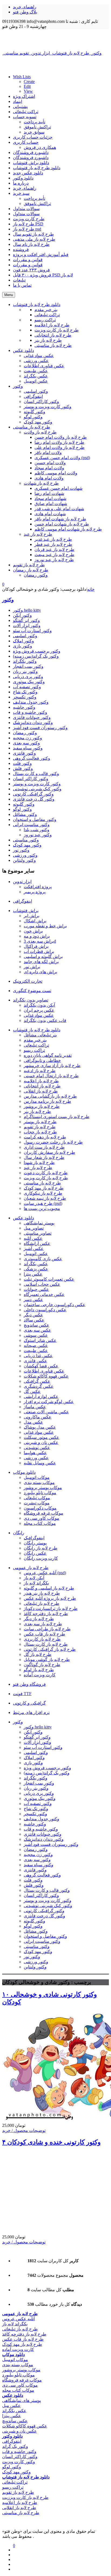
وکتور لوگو (22, 809)
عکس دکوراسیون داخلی (45, 1310)
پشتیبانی (20, 107)
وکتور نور (21, 850)
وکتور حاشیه (24, 707)
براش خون (33, 931)
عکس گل (32, 1391)
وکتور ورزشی (25, 855)
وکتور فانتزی (24, 753)
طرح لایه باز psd (27, 229)
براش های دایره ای (40, 972)
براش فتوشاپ (26, 911)
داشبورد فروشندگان (31, 152)
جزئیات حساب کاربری (33, 137)
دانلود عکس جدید (28, 173)
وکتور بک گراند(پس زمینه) (36, 656)
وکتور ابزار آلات (27, 626)
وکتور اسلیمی (25, 636)
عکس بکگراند (36, 1264)
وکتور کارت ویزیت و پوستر (37, 784)
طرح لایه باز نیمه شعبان (45, 1198)
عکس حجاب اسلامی (42, 1284)
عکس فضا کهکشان (41, 1366)
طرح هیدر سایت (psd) (43, 1203)
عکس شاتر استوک (40, 1340)
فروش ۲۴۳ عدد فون (31, 270)
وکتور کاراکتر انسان (31, 779)
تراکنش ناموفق (37, 127)
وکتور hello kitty (27, 610)
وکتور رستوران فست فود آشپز (40, 728)
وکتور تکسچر (25, 697)
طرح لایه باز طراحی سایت (47, 1629)
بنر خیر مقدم (35, 1040)
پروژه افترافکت (38, 887)
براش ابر (32, 916)
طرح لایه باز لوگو (39, 1670)
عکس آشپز (34, 1249)
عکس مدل (33, 1422)
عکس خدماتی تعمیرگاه (44, 1294)
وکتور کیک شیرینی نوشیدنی (37, 789)
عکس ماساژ (35, 1407)
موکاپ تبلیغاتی (37, 1498)
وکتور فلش (23, 768)
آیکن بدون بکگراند (39, 1005)
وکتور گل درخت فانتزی (34, 799)
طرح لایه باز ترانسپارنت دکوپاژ (51, 1608)
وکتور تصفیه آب (27, 687)
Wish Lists (22, 77)
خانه (91, 589)
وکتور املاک (23, 641)
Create (29, 82)
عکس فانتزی (35, 1361)
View (28, 91)
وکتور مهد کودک (27, 845)
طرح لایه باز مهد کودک (44, 1188)
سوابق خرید (34, 132)
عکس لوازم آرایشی (41, 1397)
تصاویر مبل (34, 1228)
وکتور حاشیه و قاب (30, 712)
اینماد (18, 101)
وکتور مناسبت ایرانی (31, 825)
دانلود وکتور (23, 178)
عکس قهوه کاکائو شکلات (46, 1376)
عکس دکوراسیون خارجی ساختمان (55, 1305)
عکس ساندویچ (37, 1325)
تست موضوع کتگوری (32, 991)
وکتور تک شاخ (25, 692)
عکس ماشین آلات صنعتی (46, 1412)
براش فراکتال (36, 946)
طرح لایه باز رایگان (41, 1548)
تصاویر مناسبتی (38, 1233)
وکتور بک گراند (15, 2446)
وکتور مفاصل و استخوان (35, 819)
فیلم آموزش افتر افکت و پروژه (41, 255)
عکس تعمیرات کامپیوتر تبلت (49, 1279)
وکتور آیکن (22, 615)
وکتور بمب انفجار (28, 666)
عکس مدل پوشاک (40, 1427)
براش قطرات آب (39, 951)
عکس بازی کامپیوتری (43, 1259)
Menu (9, 295)
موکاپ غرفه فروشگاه (44, 1513)
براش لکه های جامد (41, 962)
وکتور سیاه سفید (28, 748)
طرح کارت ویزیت (29, 219)
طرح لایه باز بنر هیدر (42, 1593)
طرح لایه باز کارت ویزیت (46, 1178)
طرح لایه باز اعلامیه (41, 1081)
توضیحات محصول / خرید (24, 2130)
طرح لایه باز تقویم (40, 1127)
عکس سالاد (34, 1320)
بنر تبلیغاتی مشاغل (40, 1035)
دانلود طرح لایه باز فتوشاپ (37, 168)
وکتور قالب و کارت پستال (36, 774)
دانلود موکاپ (24, 1472)
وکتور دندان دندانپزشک (33, 723)
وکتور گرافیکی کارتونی (33, 794)
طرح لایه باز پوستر (40, 1122)
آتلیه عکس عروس (18, 2319)
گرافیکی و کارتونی (29, 1703)
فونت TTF (22, 1694)
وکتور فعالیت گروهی (32, 758)
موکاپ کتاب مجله (40, 1523)
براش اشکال (35, 921)
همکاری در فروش (40, 147)
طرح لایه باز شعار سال (44, 1157)
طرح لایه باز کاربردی (42, 1639)
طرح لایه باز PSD (28, 224)
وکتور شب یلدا (37, 830)
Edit (27, 86)
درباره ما (21, 183)
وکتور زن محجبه (27, 738)
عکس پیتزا (33, 1274)
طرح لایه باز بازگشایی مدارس (50, 1096)
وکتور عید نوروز (38, 835)
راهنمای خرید (25, 7)
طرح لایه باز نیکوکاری (43, 1193)
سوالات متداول (26, 209)
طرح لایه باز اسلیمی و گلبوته (49, 1588)
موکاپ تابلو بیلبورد (40, 1493)
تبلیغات (19, 280)
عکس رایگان (35, 1553)
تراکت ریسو (34, 1050)
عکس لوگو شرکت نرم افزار (49, 1402)
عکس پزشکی (36, 1269)
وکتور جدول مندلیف (31, 702)
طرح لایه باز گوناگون (42, 1665)
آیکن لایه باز (34, 1578)
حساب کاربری (26, 142)
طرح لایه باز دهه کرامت (45, 1137)
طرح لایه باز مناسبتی (42, 1183)
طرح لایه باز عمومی (31, 1568)
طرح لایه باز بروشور (42, 1106)
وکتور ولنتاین (24, 860)
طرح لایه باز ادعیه (40, 1071)
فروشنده (21, 249)
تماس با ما (22, 285)
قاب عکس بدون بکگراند (45, 1020)
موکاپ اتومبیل (37, 1477)
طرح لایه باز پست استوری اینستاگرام (57, 1117)
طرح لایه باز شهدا (39, 1163)
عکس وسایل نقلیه (40, 1463)
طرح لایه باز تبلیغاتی (41, 1603)
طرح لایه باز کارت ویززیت (25, 2497)
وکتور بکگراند (25, 661)
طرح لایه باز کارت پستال (46, 1644)
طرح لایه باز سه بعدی (43, 1624)
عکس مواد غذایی (39, 1015)
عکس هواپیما (35, 1453)
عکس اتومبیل (36, 1254)
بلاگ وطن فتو (25, 12)
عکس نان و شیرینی (41, 1442)
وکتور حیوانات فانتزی (32, 717)
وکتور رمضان (25, 733)
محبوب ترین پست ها (42, 1208)
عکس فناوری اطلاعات (44, 1371)
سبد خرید (21, 193)
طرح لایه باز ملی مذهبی (34, 239)
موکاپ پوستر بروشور (43, 1488)
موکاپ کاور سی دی (41, 1518)
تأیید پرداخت (34, 122)
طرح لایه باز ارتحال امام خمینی (51, 1076)
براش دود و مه (37, 936)
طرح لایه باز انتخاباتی (42, 1086)
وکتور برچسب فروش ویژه (37, 651)
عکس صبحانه (36, 1345)
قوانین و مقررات (28, 260)
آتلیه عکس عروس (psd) (45, 1573)
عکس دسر (33, 1300)
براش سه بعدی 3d (40, 941)
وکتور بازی (22, 646)
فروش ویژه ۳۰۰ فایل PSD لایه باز (43, 275)
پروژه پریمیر (35, 892)
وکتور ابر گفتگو (26, 620)
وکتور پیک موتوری (29, 682)
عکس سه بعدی (37, 1330)
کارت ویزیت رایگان (41, 1558)
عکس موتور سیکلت (41, 1437)
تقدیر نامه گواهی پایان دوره (48, 1055)
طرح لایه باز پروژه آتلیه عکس (50, 1598)
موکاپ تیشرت (37, 1503)
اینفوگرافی (22, 901)
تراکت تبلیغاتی (26, 112)
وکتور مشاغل (25, 814)
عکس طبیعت (36, 1351)
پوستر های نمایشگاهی (22, 2400)
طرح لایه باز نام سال (31, 244)
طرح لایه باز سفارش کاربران (49, 1152)
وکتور (8, 600)
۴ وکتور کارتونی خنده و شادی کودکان (51, 2142)
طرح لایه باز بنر (37, 1112)
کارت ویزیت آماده (40, 1675)
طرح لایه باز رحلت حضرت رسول (53, 1142)
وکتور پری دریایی (28, 677)
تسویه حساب (25, 117)
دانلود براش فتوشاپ (31, 163)
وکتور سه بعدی (26, 743)
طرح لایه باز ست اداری (44, 1147)
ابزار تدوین (22, 882)
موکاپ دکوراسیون (40, 1508)
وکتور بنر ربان (25, 671)
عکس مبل (11, 2406)
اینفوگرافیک (34, 1538)
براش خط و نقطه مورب (45, 926)
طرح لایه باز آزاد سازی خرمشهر (52, 1066)
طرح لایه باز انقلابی (41, 1091)
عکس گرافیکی (37, 1381)
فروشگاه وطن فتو (29, 1684)
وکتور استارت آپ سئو (32, 631)
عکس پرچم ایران (39, 1010)
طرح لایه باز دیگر (39, 1619)
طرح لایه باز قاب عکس (44, 1634)
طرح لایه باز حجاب (40, 1132)
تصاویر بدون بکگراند (31, 1000)
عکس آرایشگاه (37, 1243)
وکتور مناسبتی (26, 840)
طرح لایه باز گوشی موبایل (47, 1660)
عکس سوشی (36, 1335)
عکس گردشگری (39, 1386)
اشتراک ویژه (24, 96)
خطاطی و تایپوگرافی (42, 1060)
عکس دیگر (33, 1315)
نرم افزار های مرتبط (31, 1712)
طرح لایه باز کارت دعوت (46, 1173)
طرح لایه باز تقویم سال (33, 234)
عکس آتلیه (33, 1238)
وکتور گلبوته (24, 804)
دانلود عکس (23, 1218)
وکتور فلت (22, 763)
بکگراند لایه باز (36, 1583)
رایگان (19, 1533)
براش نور (32, 967)
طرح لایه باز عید (38, 1168)
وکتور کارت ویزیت (19, 2462)
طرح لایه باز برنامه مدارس (47, 1101)
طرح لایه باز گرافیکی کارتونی (50, 1649)
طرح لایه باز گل (38, 1654)
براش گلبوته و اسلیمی (43, 956)
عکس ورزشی (36, 1458)
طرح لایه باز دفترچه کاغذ (46, 1614)
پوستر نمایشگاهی (39, 1223)
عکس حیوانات (36, 1289)
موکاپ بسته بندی (39, 1482)
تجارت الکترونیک (28, 981)
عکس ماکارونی (38, 1417)
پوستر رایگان (35, 1543)
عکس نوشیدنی (37, 1448)
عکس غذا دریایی (38, 1356)
